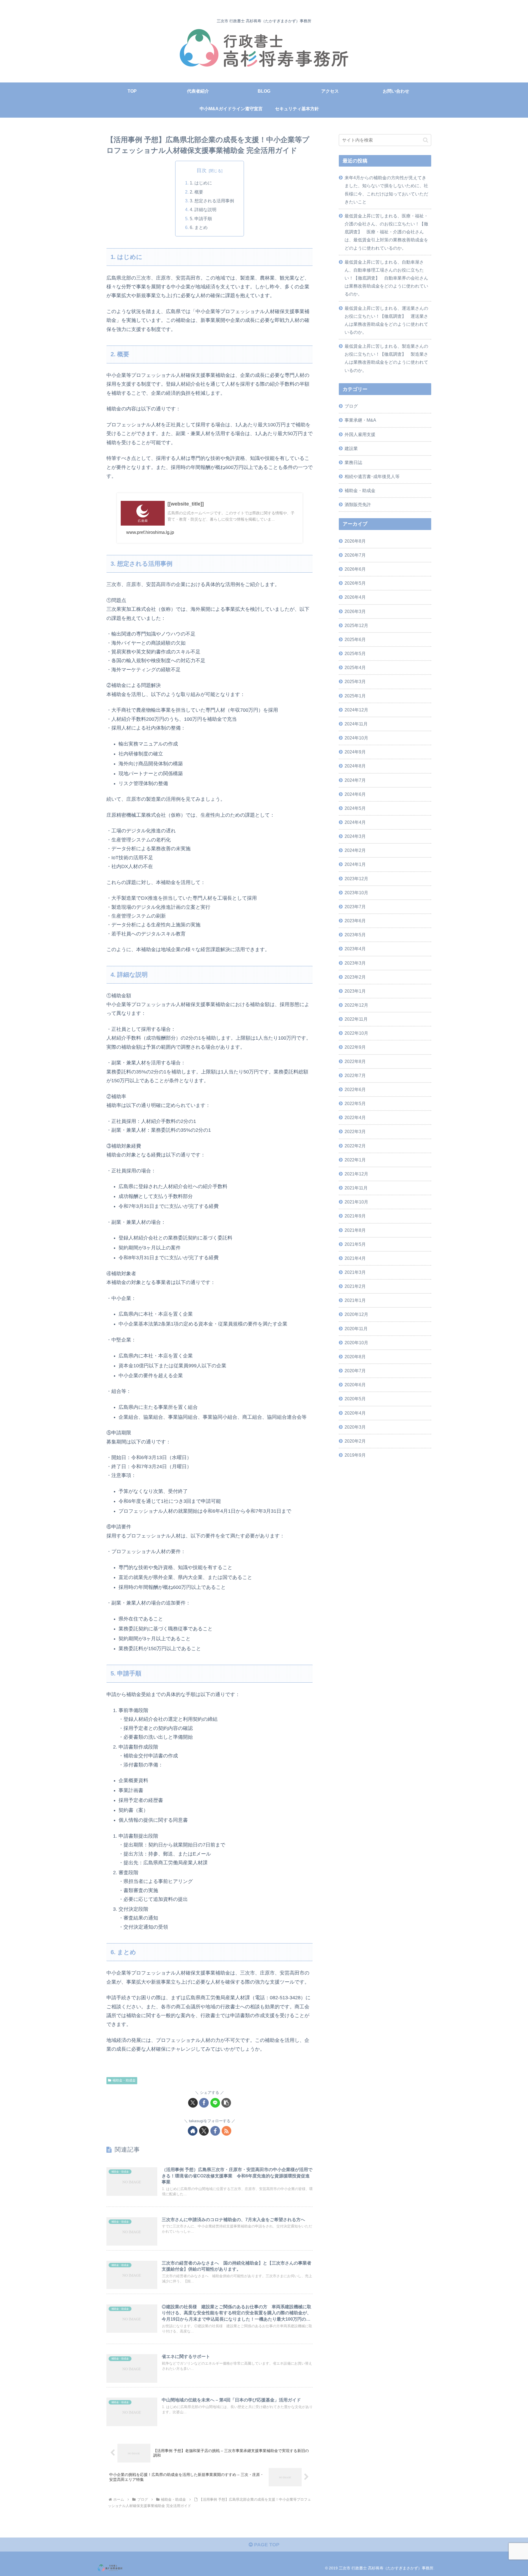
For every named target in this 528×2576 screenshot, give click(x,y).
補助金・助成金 (124, 2080)
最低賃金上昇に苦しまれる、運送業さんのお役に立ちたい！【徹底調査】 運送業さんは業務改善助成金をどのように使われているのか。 (386, 320)
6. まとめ (199, 227)
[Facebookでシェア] (204, 2103)
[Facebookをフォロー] (215, 2131)
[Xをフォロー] (204, 2131)
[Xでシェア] (193, 2103)
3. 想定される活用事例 (212, 201)
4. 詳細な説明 (203, 209)
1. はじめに (201, 183)
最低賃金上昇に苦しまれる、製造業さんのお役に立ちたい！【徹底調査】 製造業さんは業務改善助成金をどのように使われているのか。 (386, 358)
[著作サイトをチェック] (193, 2131)
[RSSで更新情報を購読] (226, 2131)
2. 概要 (196, 192)
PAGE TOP (266, 2545)
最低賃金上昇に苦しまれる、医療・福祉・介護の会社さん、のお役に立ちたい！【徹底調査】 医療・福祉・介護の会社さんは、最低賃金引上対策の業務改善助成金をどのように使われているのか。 (386, 232)
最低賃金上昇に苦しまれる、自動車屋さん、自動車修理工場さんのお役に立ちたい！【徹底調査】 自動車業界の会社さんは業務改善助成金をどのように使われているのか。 (386, 278)
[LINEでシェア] (215, 2103)
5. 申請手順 (201, 219)
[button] (226, 2103)
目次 (202, 170)
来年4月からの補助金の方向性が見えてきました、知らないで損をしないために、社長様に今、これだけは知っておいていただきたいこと (386, 190)
